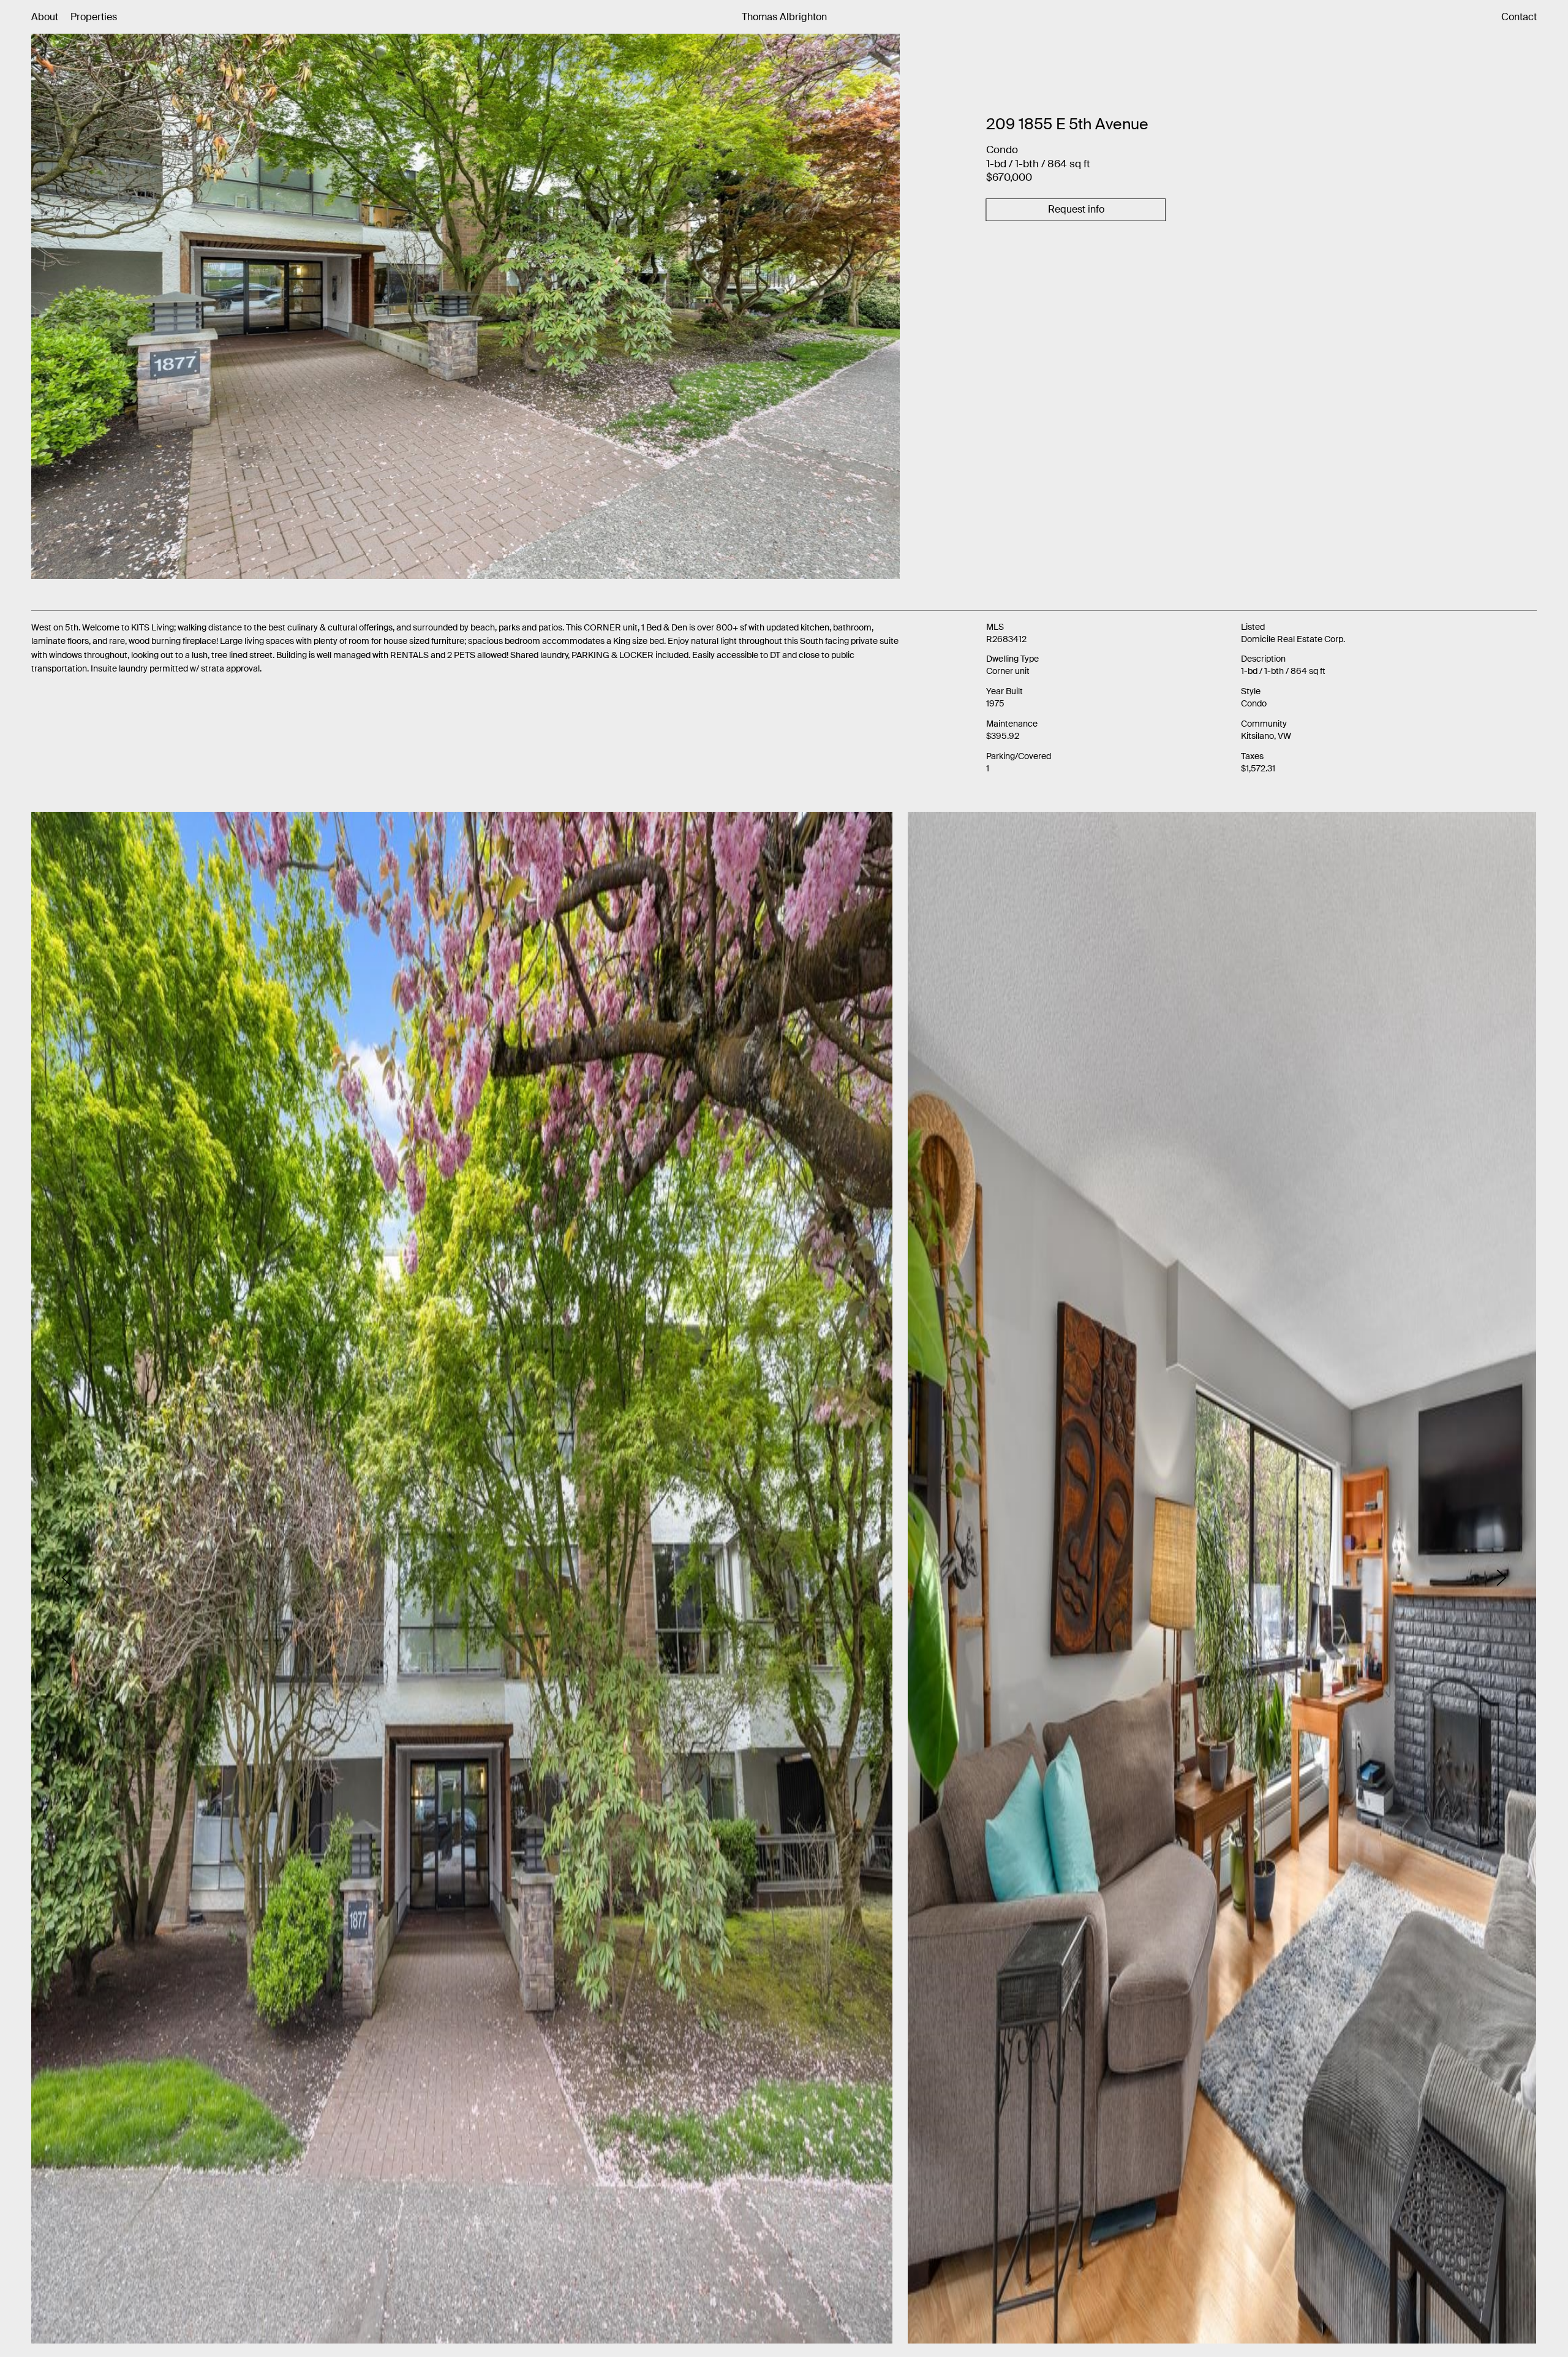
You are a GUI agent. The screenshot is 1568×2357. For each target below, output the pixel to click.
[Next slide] (1502, 1578)
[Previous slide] (66, 1578)
